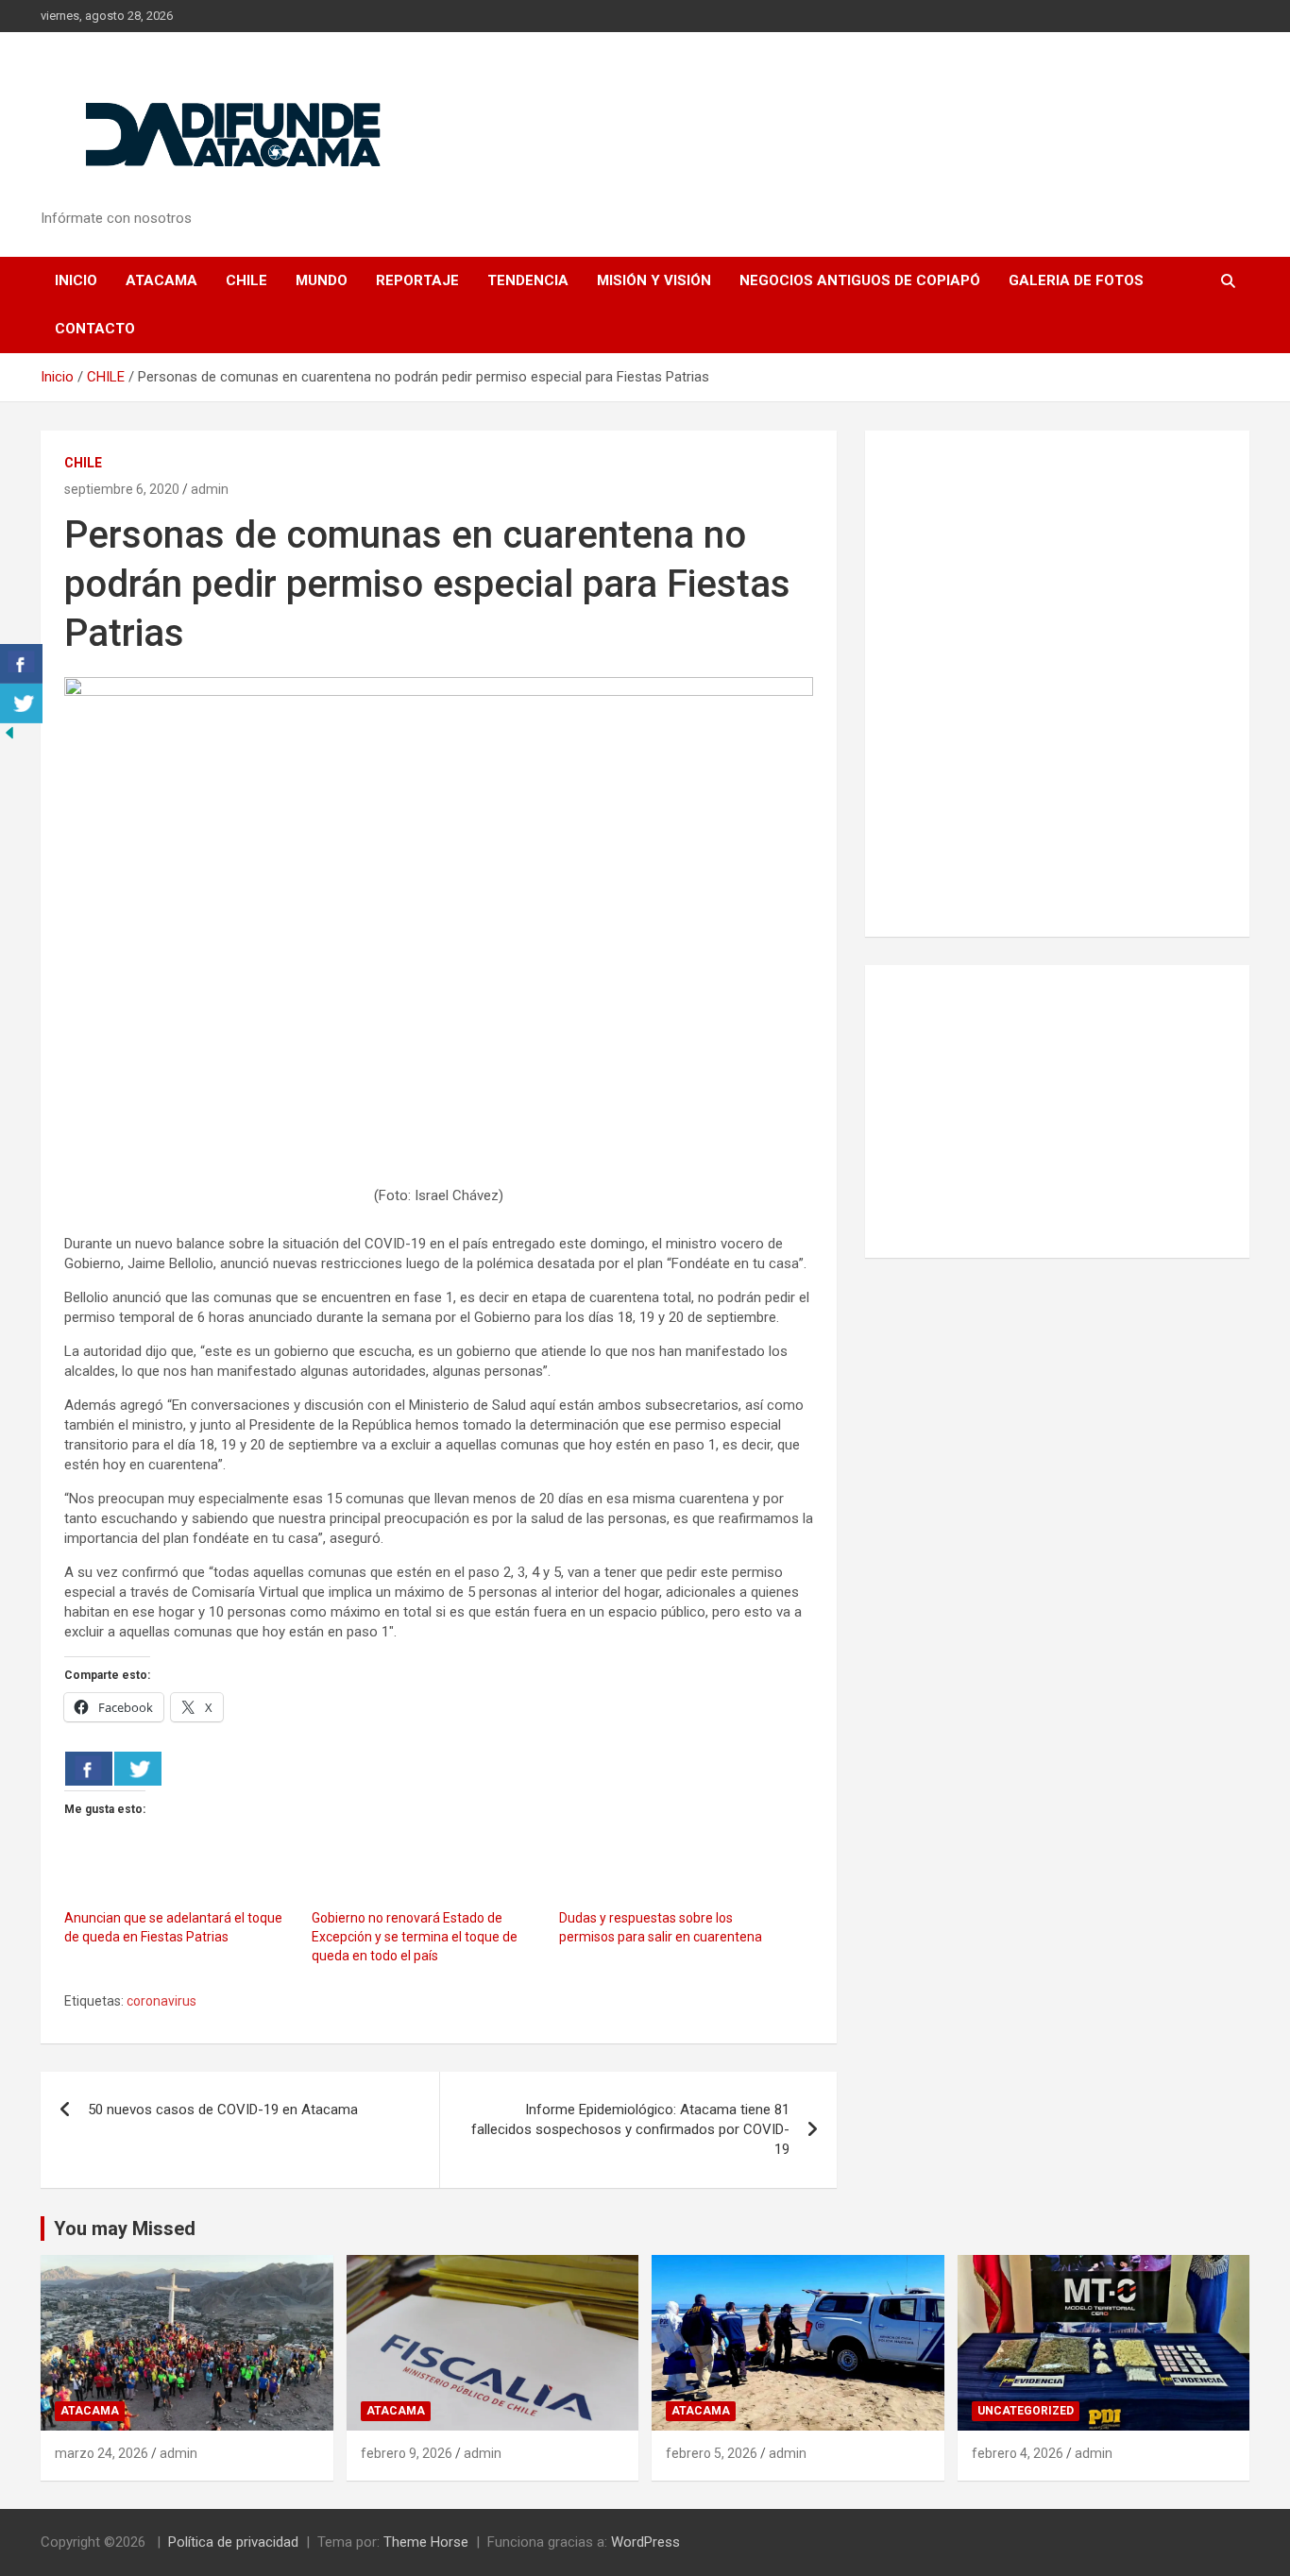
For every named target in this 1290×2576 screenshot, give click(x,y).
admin (210, 489)
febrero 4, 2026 (1018, 2453)
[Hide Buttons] (9, 733)
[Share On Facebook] (89, 1769)
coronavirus (161, 2001)
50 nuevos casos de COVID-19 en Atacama (223, 2110)
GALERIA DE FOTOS (1076, 280)
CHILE (246, 280)
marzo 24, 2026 (102, 2453)
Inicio (76, 280)
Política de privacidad (233, 2542)
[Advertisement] (1057, 1111)
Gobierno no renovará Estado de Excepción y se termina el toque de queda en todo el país (415, 1937)
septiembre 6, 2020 (122, 489)
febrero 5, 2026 (712, 2453)
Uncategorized (1026, 2411)
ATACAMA (161, 280)
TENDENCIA (528, 280)
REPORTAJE (417, 280)
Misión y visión (654, 280)
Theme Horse (426, 2542)
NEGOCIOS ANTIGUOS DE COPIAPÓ (860, 280)
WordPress (645, 2542)
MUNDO (322, 280)
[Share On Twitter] (138, 1769)
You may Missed (125, 2229)
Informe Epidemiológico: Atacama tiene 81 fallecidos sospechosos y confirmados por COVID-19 (630, 2129)
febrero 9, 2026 (407, 2453)
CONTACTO (95, 329)
